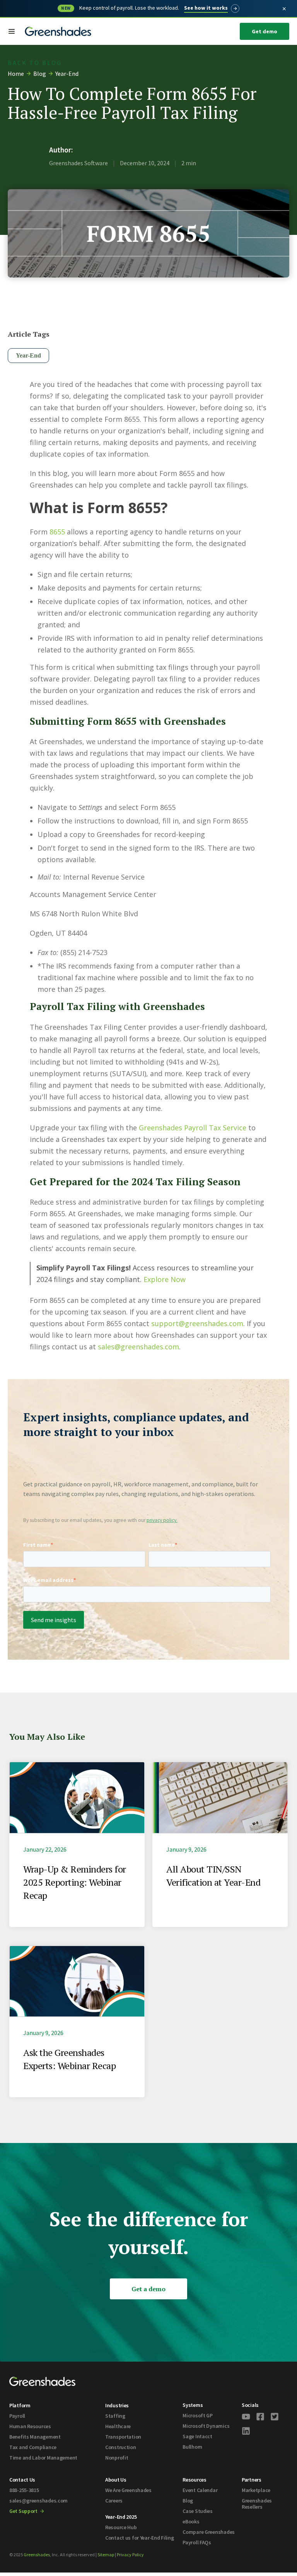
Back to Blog (35, 63)
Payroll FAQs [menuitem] (197, 2542)
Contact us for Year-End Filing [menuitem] (140, 2538)
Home (16, 74)
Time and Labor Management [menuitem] (43, 2458)
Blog (40, 74)
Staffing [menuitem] (115, 2416)
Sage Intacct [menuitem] (197, 2436)
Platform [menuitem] (20, 2405)
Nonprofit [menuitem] (117, 2458)
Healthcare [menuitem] (118, 2426)
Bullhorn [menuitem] (192, 2447)
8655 (57, 532)
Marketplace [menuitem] (256, 2490)
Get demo (265, 31)
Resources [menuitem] (194, 2480)
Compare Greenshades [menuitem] (209, 2532)
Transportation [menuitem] (123, 2437)
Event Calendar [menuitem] (200, 2490)
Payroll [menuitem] (17, 2416)
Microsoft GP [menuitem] (198, 2415)
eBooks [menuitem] (191, 2521)
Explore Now (165, 1279)
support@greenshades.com (197, 1323)
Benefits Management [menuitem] (35, 2437)
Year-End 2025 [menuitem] (121, 2517)
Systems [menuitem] (193, 2405)
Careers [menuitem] (114, 2501)
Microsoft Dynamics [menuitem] (206, 2426)
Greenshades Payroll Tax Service (193, 1128)
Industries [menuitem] (117, 2405)
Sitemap (106, 2555)
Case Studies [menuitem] (198, 2511)
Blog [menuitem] (188, 2501)
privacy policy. (162, 1520)
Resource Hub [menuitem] (121, 2527)
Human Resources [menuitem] (30, 2426)
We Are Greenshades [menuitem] (128, 2490)
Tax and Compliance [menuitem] (33, 2447)
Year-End (67, 74)
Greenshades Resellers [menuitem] (257, 2504)
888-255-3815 (24, 2490)
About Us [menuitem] (116, 2480)
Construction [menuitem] (121, 2447)
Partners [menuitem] (252, 2480)
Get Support (24, 2511)
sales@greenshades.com (138, 1347)
